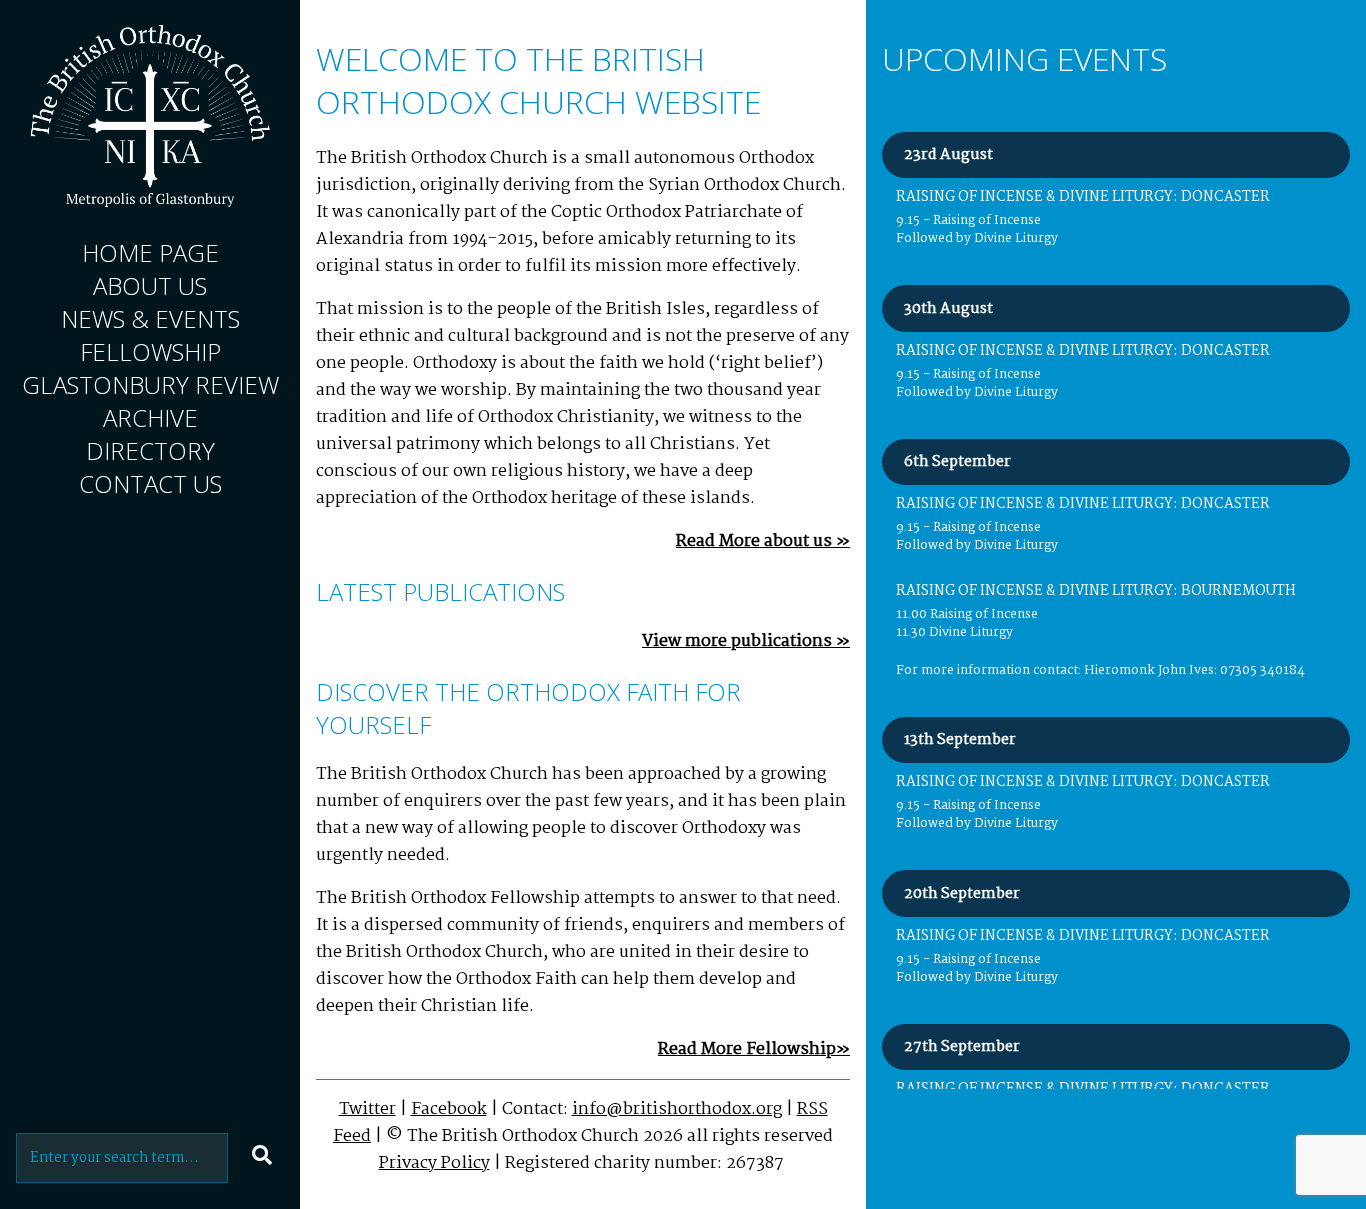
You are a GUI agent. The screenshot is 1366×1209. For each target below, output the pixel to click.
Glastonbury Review (150, 384)
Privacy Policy (434, 1163)
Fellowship (150, 351)
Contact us (150, 483)
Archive (150, 417)
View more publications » (746, 641)
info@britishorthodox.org (677, 1109)
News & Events (150, 318)
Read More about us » (763, 541)
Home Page (150, 252)
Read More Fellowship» (754, 1049)
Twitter (367, 1109)
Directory (150, 450)
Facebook (449, 1109)
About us (150, 285)
